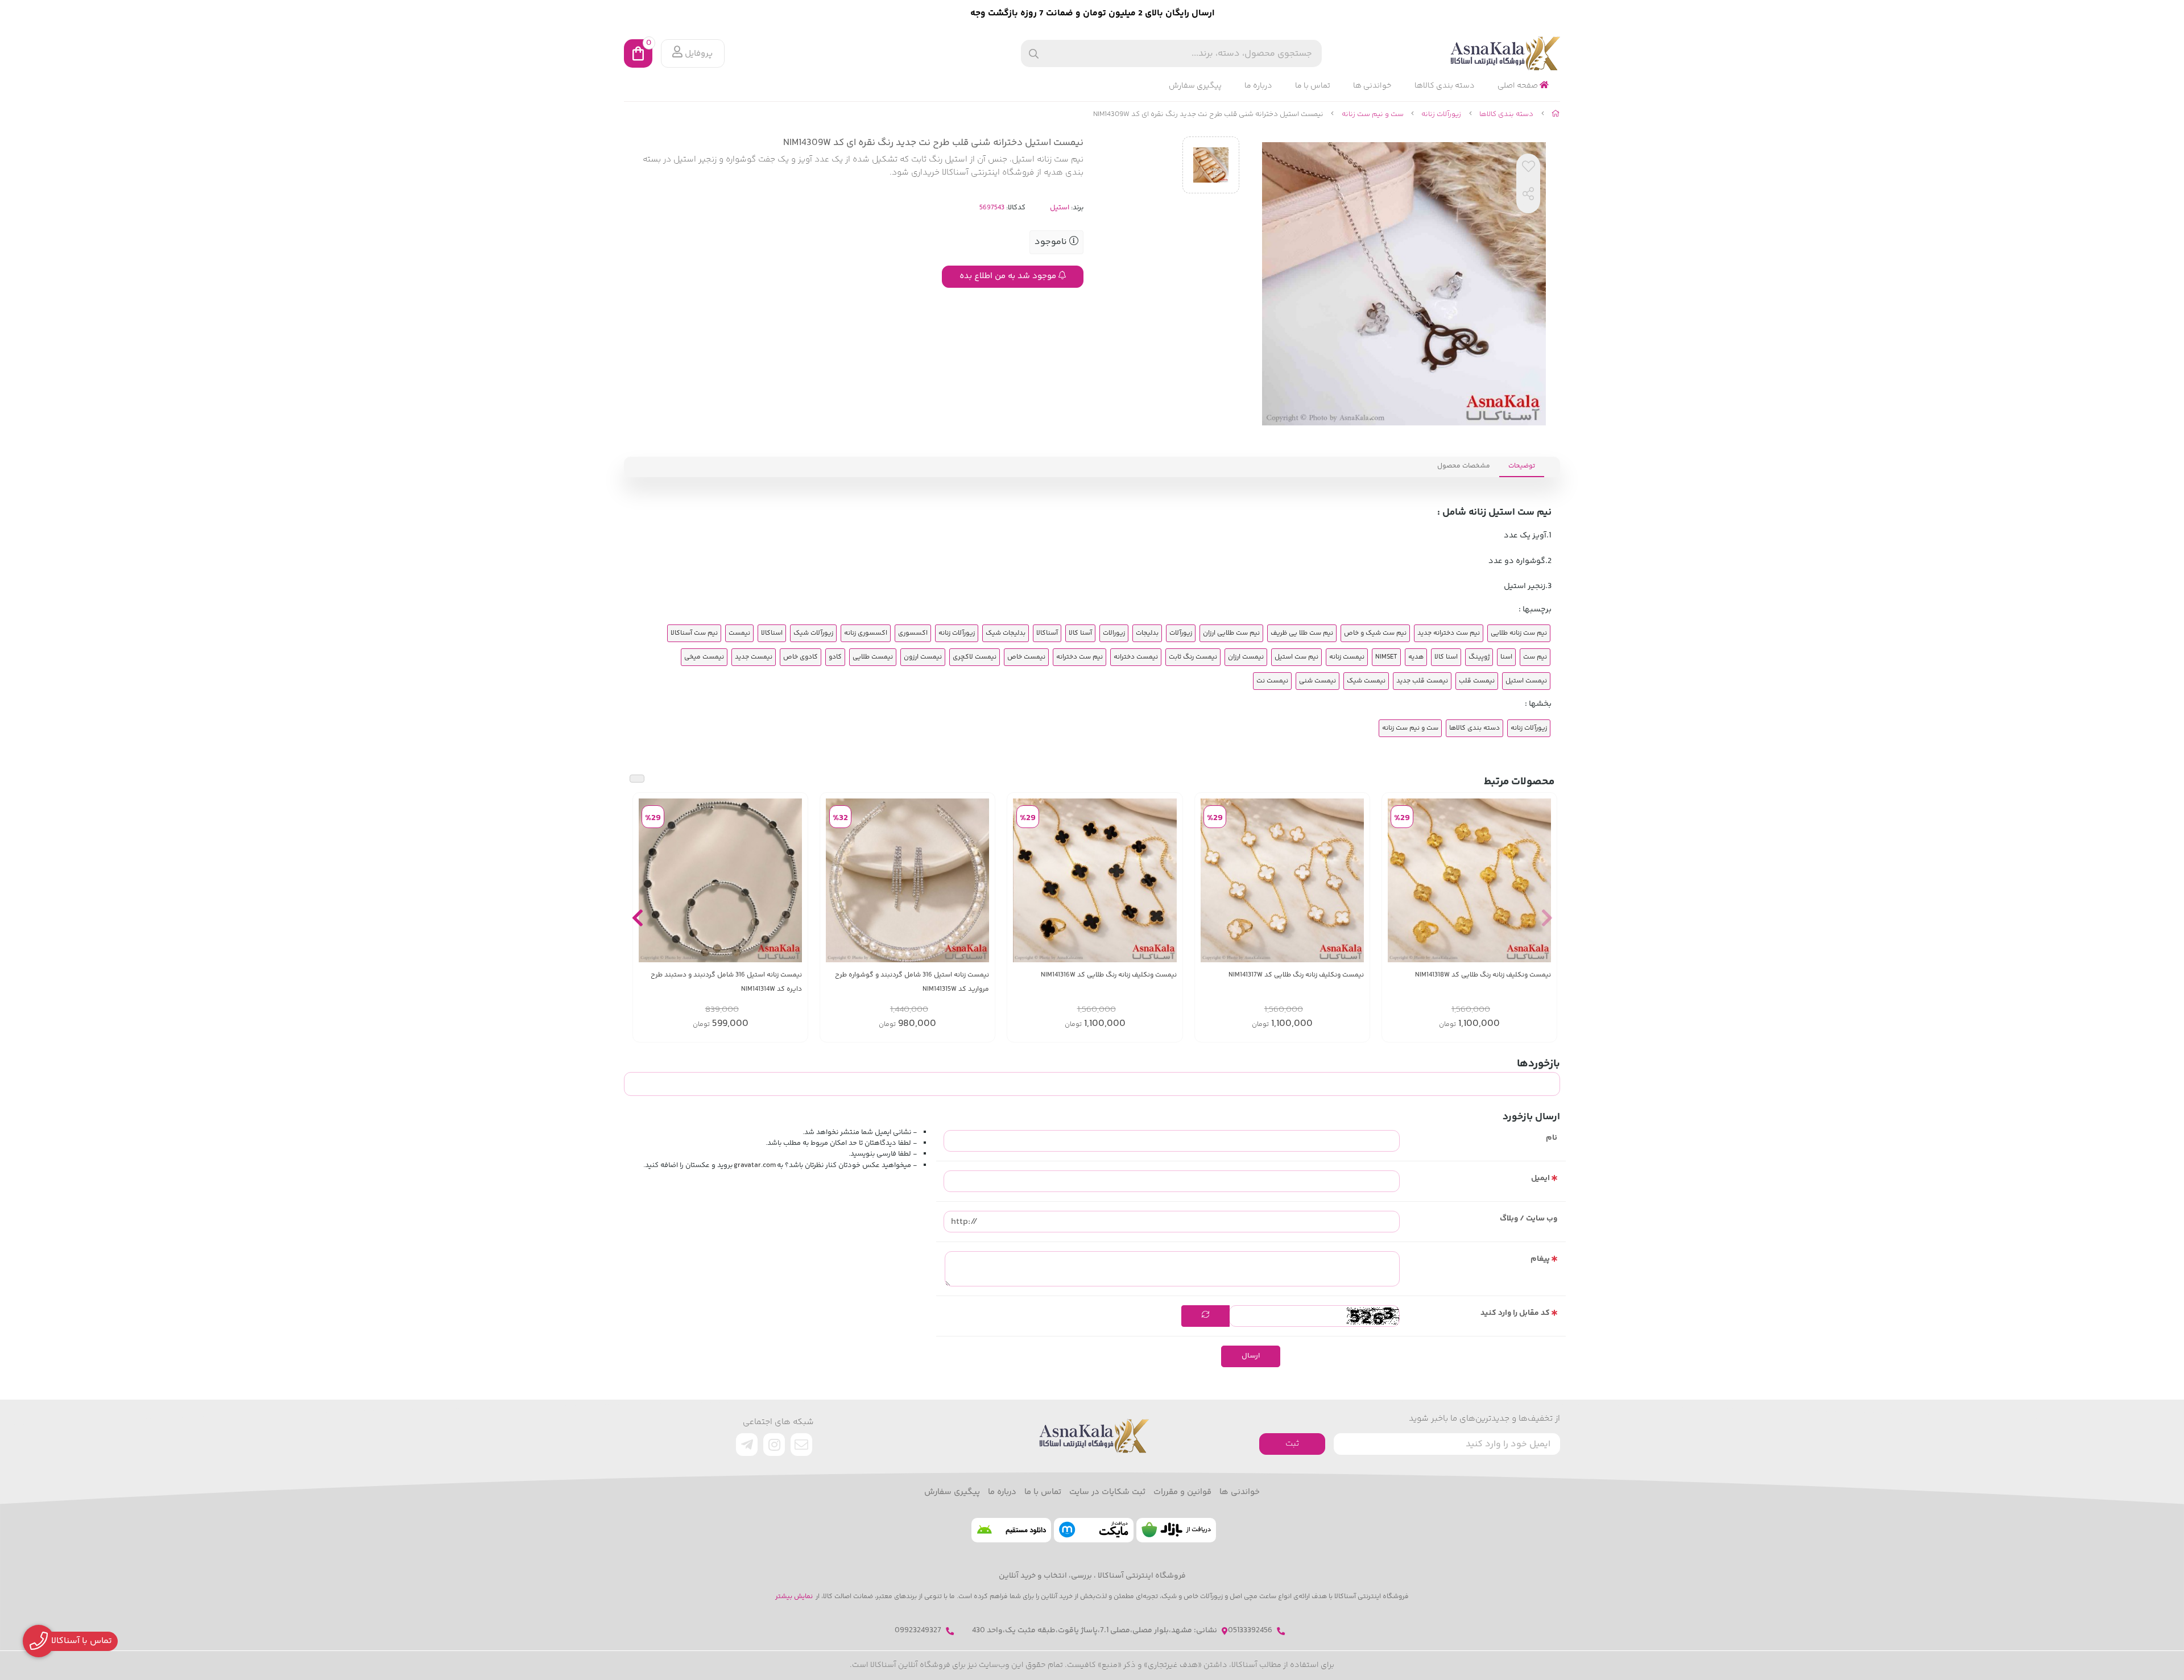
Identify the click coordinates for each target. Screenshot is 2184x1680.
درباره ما (1258, 86)
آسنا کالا (1080, 633)
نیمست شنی (1318, 681)
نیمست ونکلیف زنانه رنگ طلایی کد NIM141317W (1296, 975)
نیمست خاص (1026, 657)
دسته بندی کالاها (1445, 86)
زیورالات (1114, 633)
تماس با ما (1313, 86)
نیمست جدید (754, 657)
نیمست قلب (1477, 681)
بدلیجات (1147, 633)
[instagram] (774, 1445)
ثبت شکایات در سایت (1107, 1492)
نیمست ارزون (923, 657)
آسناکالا (1047, 633)
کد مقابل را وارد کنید (1515, 1313)
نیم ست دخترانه (1079, 657)
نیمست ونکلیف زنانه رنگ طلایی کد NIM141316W (1108, 975)
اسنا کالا (1446, 657)
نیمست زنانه (1347, 657)
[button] (1547, 917)
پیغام (1540, 1259)
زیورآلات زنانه (1441, 114)
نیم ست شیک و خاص (1375, 633)
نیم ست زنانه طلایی (1519, 633)
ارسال (1251, 1356)
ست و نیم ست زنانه (1373, 114)
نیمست (739, 633)
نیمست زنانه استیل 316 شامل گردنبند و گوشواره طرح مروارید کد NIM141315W (912, 982)
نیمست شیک (1366, 681)
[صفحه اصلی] (1556, 114)
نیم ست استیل (1296, 657)
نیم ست (1535, 657)
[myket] (1094, 1530)
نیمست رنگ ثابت (1193, 657)
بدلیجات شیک (1006, 633)
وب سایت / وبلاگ (1529, 1219)
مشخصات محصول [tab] (1464, 466)
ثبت (1292, 1444)
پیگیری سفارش (1195, 86)
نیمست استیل (1526, 681)
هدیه (1416, 657)
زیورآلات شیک (813, 633)
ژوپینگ (1479, 657)
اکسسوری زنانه (866, 633)
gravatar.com (755, 1165)
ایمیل (1540, 1178)
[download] (1011, 1530)
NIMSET (1386, 657)
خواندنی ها (1372, 86)
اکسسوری (913, 633)
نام (1552, 1138)
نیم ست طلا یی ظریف (1302, 633)
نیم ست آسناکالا (694, 633)
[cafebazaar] (1176, 1530)
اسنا (1506, 657)
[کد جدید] (1205, 1316)
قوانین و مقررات (1182, 1492)
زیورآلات (1181, 633)
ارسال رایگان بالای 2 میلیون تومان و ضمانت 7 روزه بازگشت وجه (1092, 13)
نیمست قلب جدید (1422, 681)
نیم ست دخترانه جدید (1449, 633)
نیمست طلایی (873, 657)
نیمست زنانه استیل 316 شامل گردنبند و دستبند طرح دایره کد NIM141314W (726, 982)
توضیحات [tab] (1522, 466)
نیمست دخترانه (1136, 657)
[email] (801, 1445)
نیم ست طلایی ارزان (1231, 633)
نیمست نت (1272, 681)
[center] (1034, 54)
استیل (1060, 208)
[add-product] (1541, 880)
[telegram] (747, 1445)
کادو (835, 657)
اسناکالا (772, 633)
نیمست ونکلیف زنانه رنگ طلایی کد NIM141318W (1483, 975)
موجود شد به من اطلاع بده (1009, 276)
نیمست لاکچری (975, 657)
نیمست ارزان (1246, 657)
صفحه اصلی (1519, 86)
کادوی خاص (801, 657)
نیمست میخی (704, 657)
